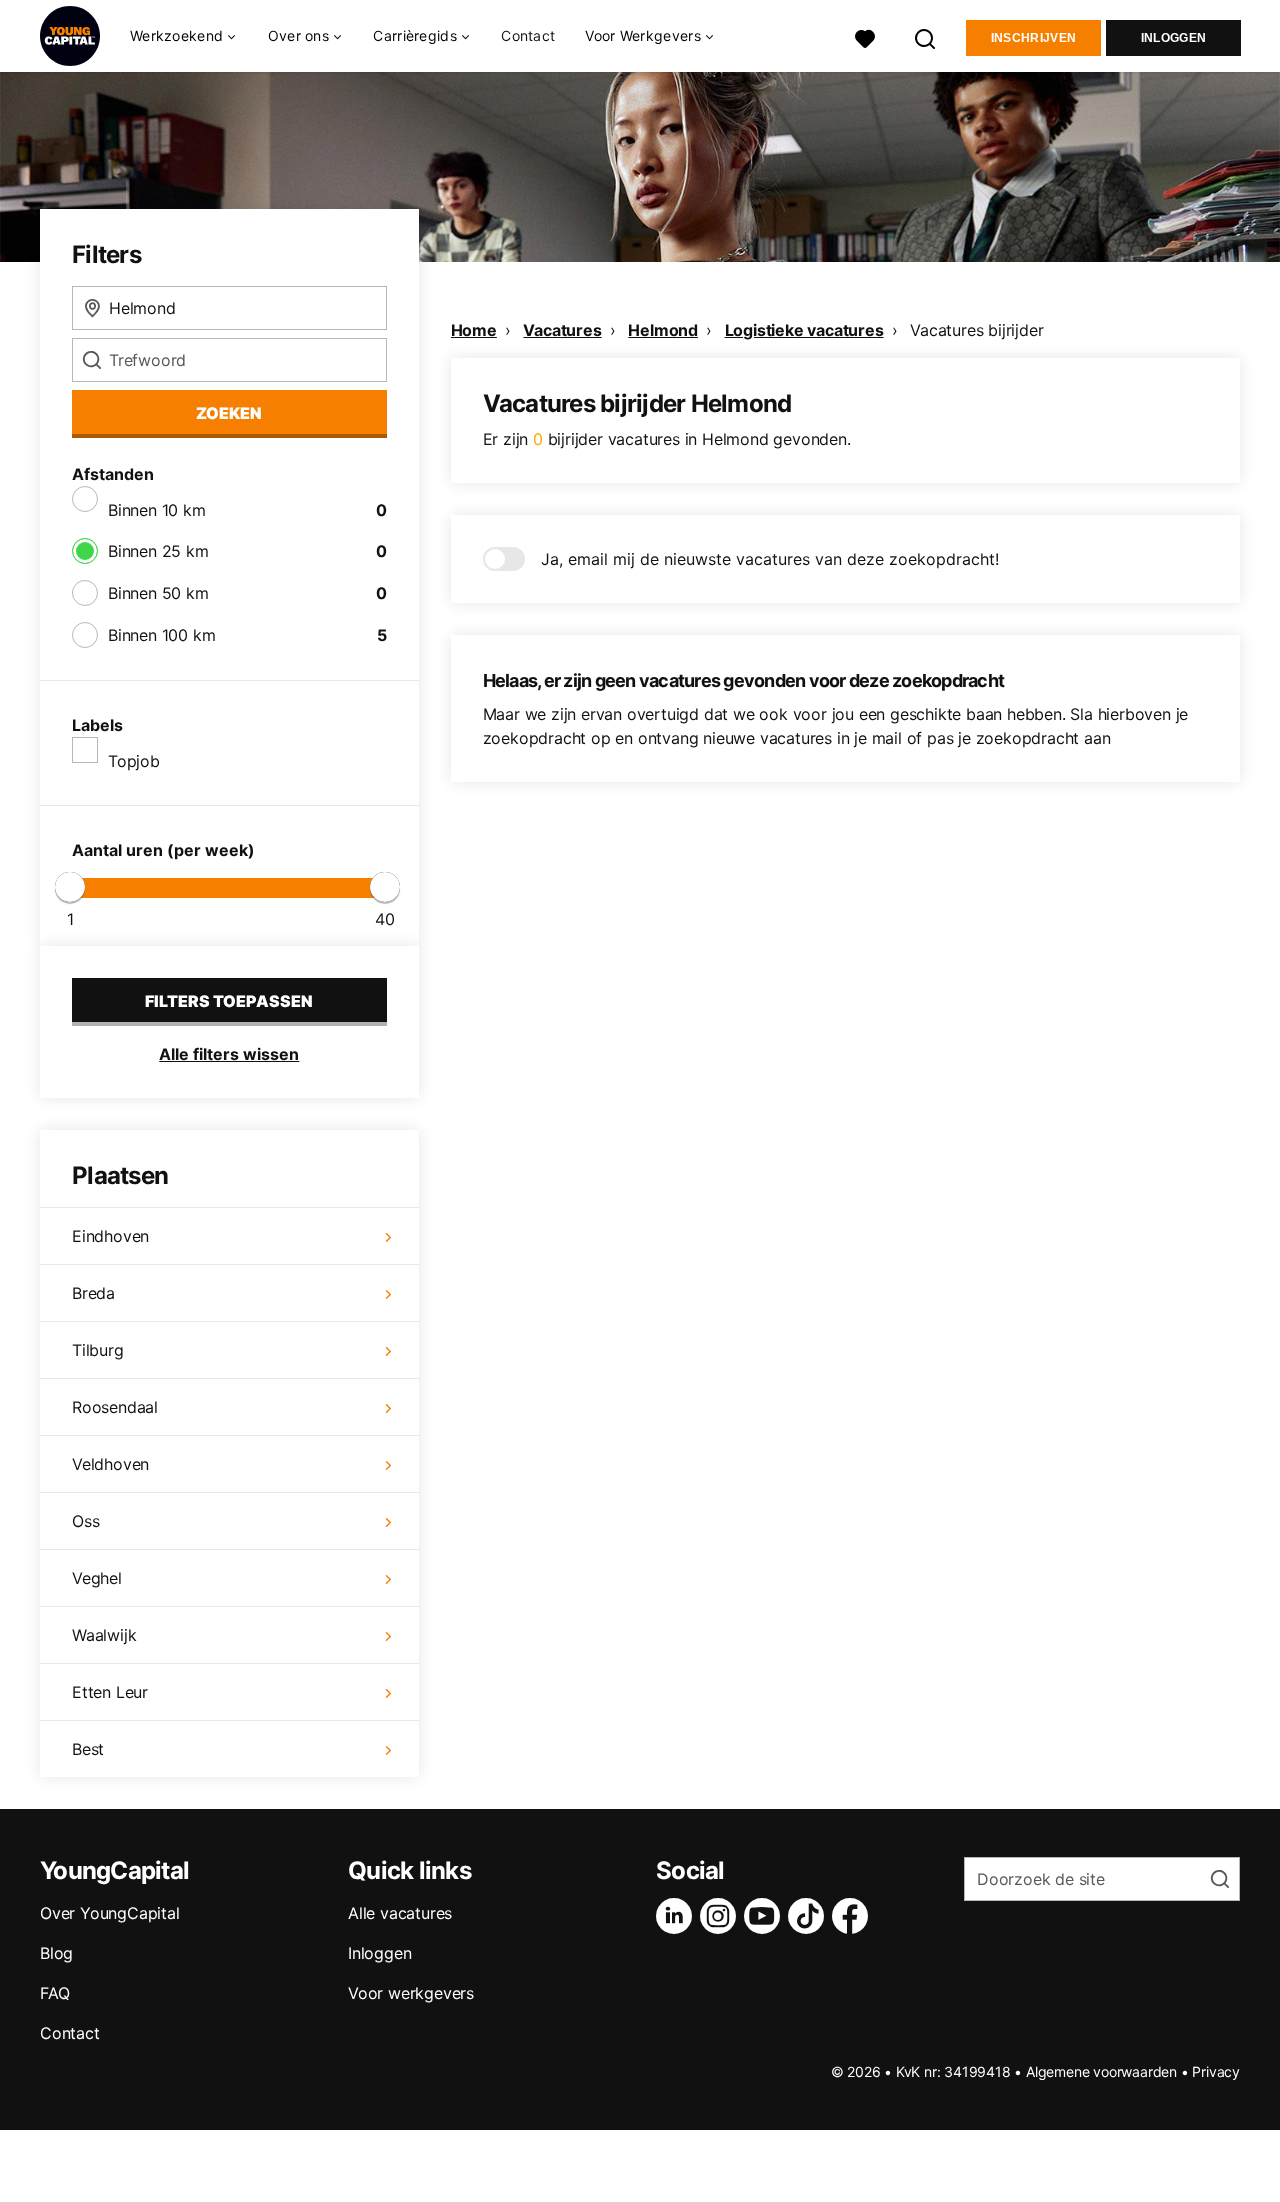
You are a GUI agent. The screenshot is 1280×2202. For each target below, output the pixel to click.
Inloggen (1173, 38)
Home (474, 330)
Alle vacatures (400, 1913)
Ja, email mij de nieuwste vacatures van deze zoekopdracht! (770, 559)
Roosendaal (115, 1407)
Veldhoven (110, 1464)
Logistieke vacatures (804, 330)
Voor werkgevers (411, 1993)
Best (88, 1749)
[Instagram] (722, 1916)
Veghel (97, 1578)
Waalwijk (104, 1635)
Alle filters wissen (229, 1054)
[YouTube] (766, 1916)
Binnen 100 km (161, 635)
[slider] (70, 887)
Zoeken (229, 413)
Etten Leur (110, 1692)
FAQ (54, 1993)
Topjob (134, 761)
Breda (93, 1293)
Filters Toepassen (229, 1001)
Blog (56, 1953)
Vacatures (562, 330)
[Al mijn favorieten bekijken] (865, 36)
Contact (528, 35)
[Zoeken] (926, 36)
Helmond (663, 330)
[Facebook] (854, 1916)
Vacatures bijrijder (976, 330)
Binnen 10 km (157, 510)
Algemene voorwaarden (1101, 2071)
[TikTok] (810, 1916)
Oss (85, 1521)
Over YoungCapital (110, 1913)
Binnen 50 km (158, 593)
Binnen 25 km (158, 551)
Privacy (1216, 2071)
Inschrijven (1033, 38)
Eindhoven (110, 1236)
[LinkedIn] (678, 1916)
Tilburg (98, 1350)
